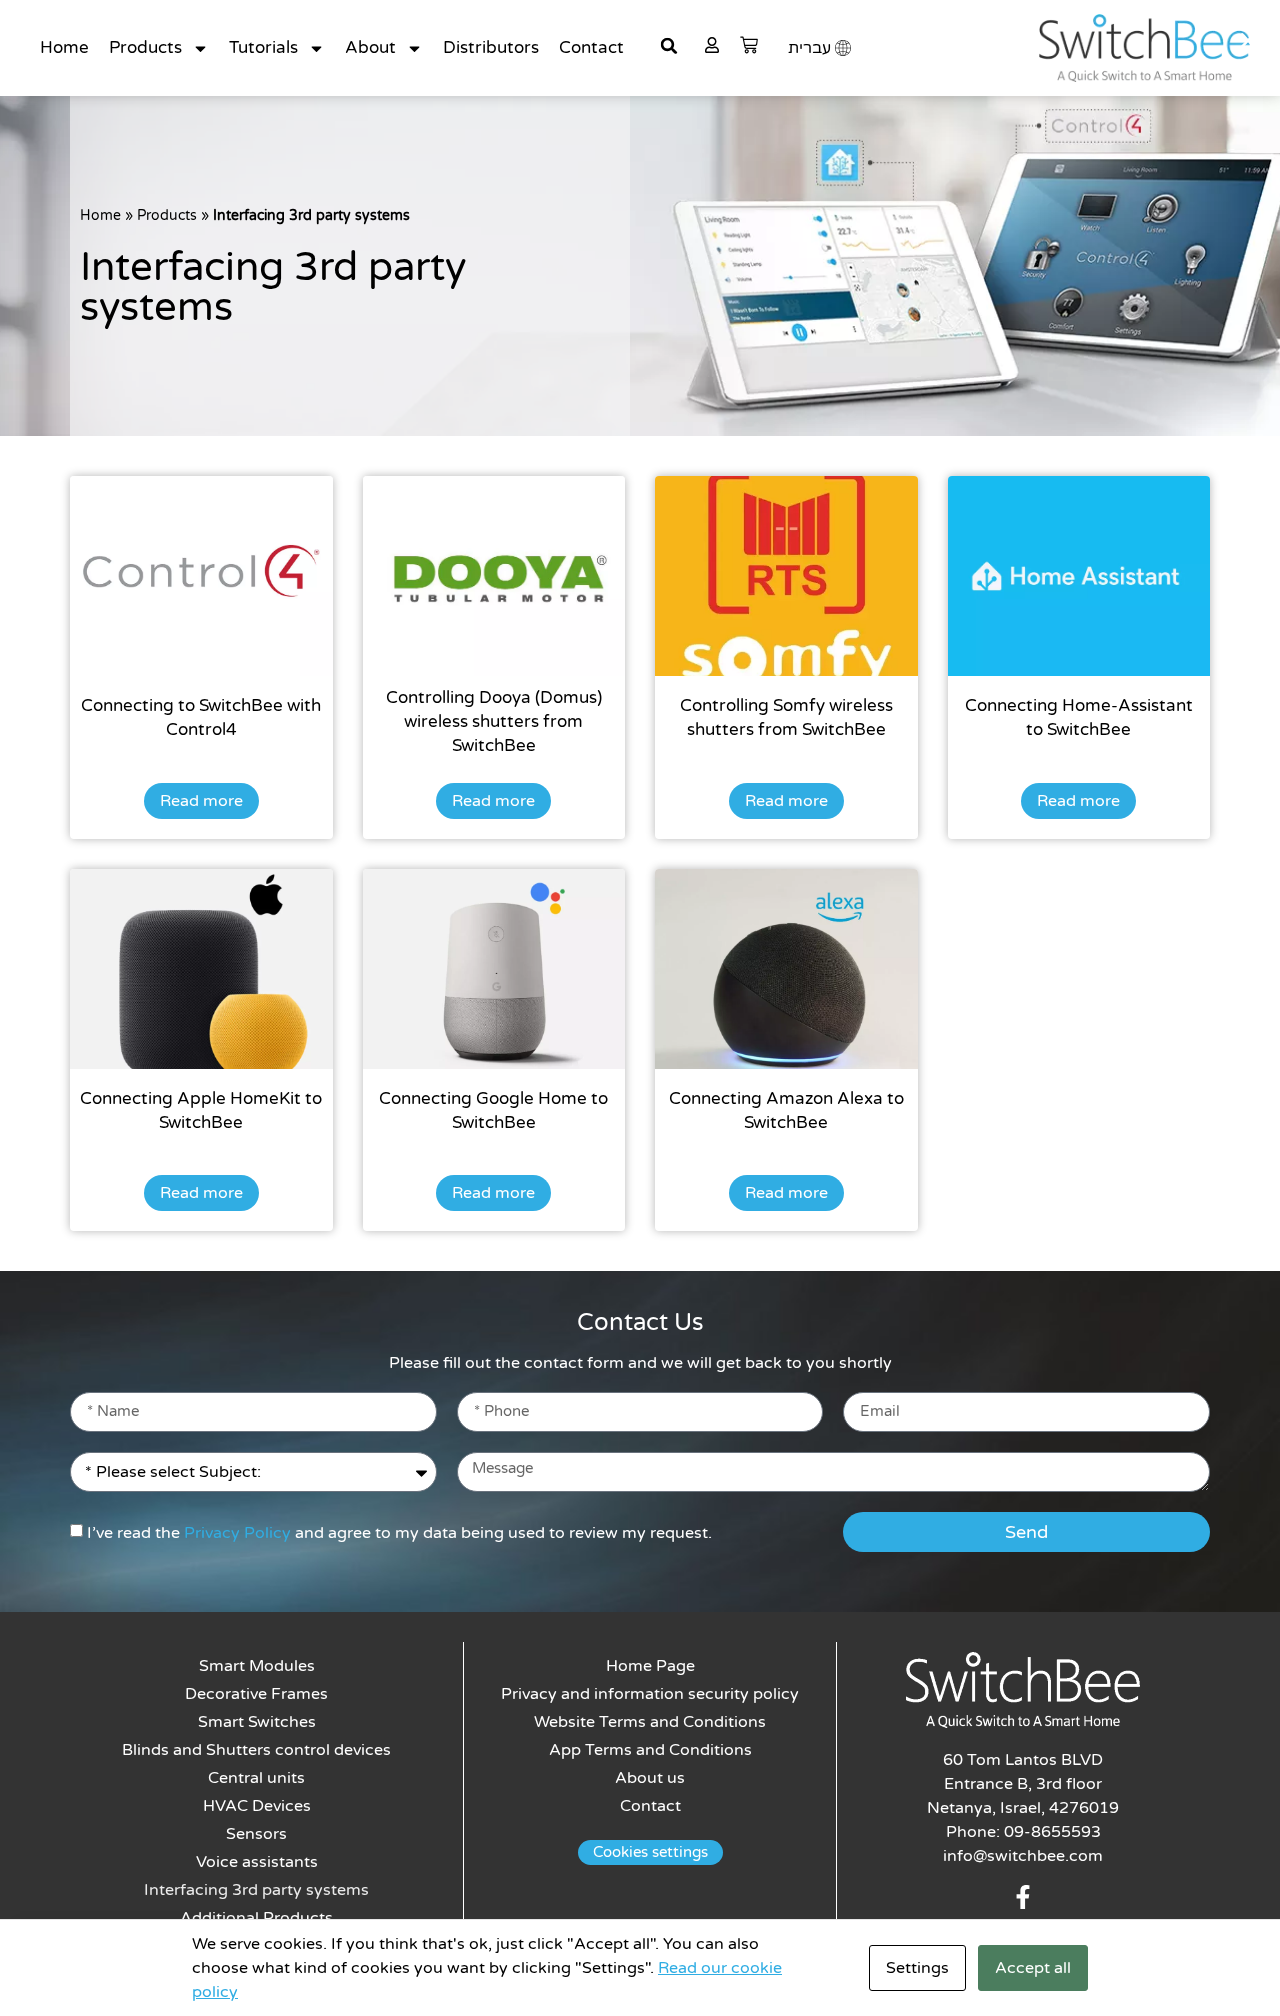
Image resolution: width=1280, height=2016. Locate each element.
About (370, 47)
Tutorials (263, 47)
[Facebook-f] (1023, 1897)
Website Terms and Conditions (650, 1722)
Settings (917, 1968)
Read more (201, 801)
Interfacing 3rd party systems (256, 1890)
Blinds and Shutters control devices (256, 1750)
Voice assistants (257, 1862)
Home (64, 47)
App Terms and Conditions (650, 1750)
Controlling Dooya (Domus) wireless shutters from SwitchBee (494, 721)
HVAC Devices (257, 1806)
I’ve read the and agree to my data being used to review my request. (399, 1533)
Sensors (256, 1834)
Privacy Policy (237, 1533)
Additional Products (256, 1918)
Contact (591, 47)
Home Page (650, 1666)
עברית (809, 48)
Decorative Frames (256, 1694)
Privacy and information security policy (650, 1694)
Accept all (1033, 1968)
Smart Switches (257, 1722)
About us (650, 1778)
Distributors (491, 47)
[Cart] (749, 45)
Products (145, 47)
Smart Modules (257, 1666)
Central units (256, 1778)
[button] (669, 46)
